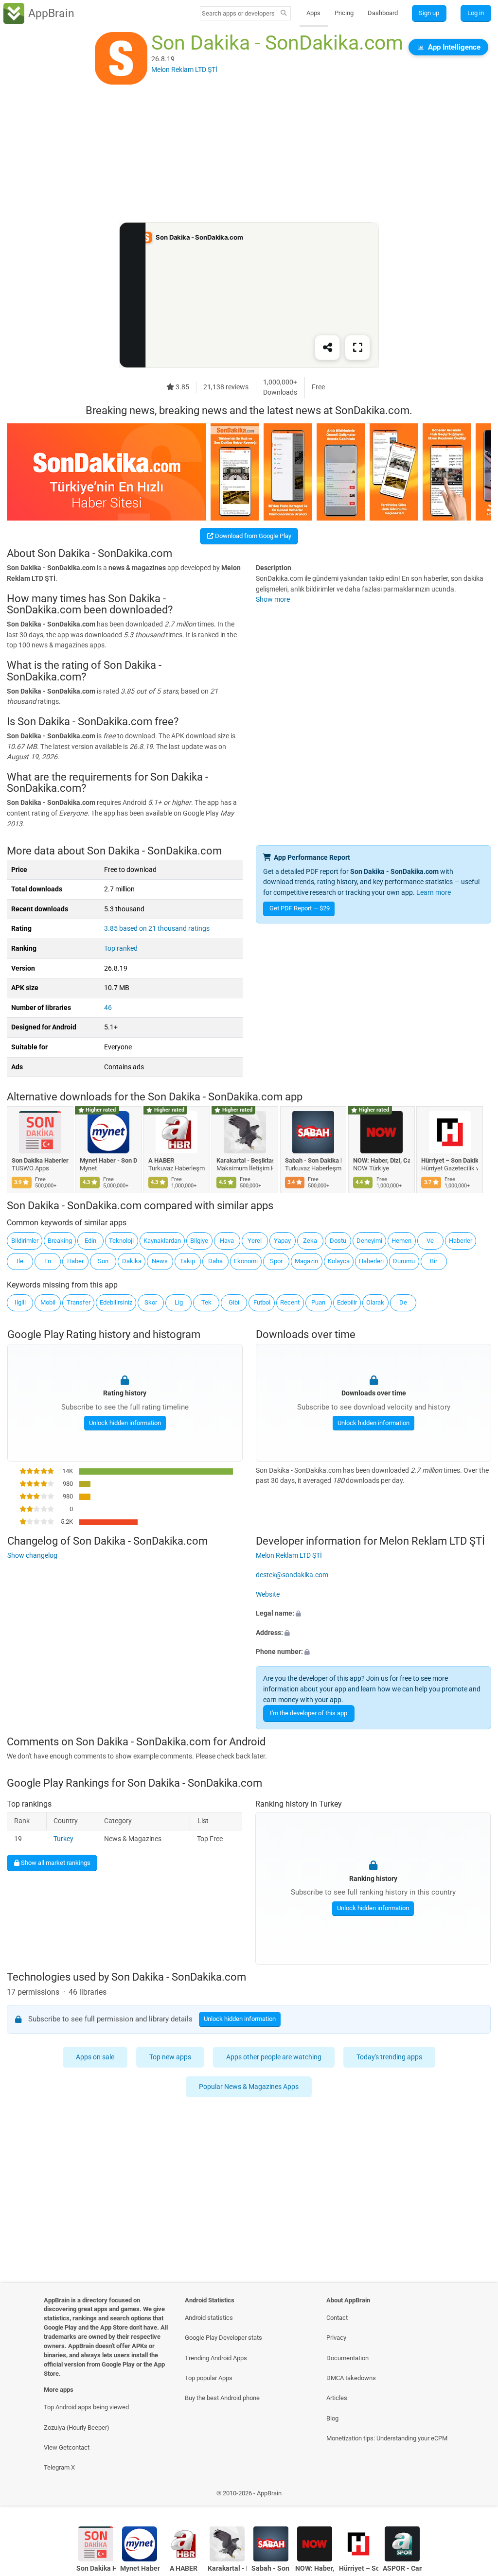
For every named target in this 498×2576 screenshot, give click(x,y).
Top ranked (121, 949)
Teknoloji (121, 1241)
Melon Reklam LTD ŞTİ (289, 1556)
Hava (227, 1241)
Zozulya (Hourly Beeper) (77, 2428)
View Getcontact (67, 2447)
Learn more (434, 893)
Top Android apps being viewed (86, 2407)
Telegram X (59, 2467)
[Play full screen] (357, 348)
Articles (337, 2398)
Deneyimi (369, 1241)
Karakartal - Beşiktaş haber (245, 1160)
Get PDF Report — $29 (300, 908)
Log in (476, 13)
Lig (179, 1302)
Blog (332, 2418)
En (48, 1261)
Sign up (429, 13)
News (160, 1261)
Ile (20, 1261)
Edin (90, 1241)
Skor (151, 1302)
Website (268, 1594)
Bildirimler (25, 1241)
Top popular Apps (209, 2378)
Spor (276, 1261)
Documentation (347, 2358)
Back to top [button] (476, 2496)
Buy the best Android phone (222, 2398)
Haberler (461, 1241)
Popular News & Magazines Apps (249, 2087)
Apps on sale (95, 2057)
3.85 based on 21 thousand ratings (157, 929)
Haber (75, 1261)
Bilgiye (199, 1241)
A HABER (161, 1160)
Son (103, 1261)
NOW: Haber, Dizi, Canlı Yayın (382, 1160)
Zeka (310, 1241)
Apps (313, 13)
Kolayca (339, 1261)
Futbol (262, 1302)
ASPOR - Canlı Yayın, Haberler (402, 2568)
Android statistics (209, 2318)
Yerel (255, 1241)
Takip (187, 1261)
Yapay (282, 1241)
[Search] (284, 14)
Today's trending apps (389, 2057)
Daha (215, 1261)
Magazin (306, 1261)
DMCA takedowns (351, 2378)
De (403, 1302)
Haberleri (371, 1261)
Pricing (344, 13)
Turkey (63, 1839)
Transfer (79, 1302)
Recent (290, 1302)
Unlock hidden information (124, 1423)
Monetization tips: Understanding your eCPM (387, 2438)
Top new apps (170, 2057)
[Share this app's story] (327, 348)
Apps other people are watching (274, 2057)
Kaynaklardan (162, 1241)
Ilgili (20, 1302)
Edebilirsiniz (116, 1302)
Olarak (375, 1302)
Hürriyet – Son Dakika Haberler (450, 1160)
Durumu (404, 1261)
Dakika (132, 1261)
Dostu (338, 1241)
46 (108, 1008)
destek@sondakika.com (292, 1575)
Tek (206, 1302)
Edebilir (347, 1302)
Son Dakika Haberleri (40, 1160)
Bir (434, 1261)
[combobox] (239, 13)
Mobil (48, 1302)
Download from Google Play (252, 536)
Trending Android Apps (216, 2358)
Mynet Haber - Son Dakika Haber (109, 1160)
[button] (373, 1614)
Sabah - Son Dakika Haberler (313, 1160)
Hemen (401, 1241)
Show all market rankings (55, 1863)
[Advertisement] (249, 154)
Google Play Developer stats (223, 2338)
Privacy (336, 2338)
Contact (337, 2318)
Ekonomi (246, 1261)
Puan (318, 1302)
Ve (430, 1241)
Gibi (234, 1302)
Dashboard (383, 13)
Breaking (60, 1241)
